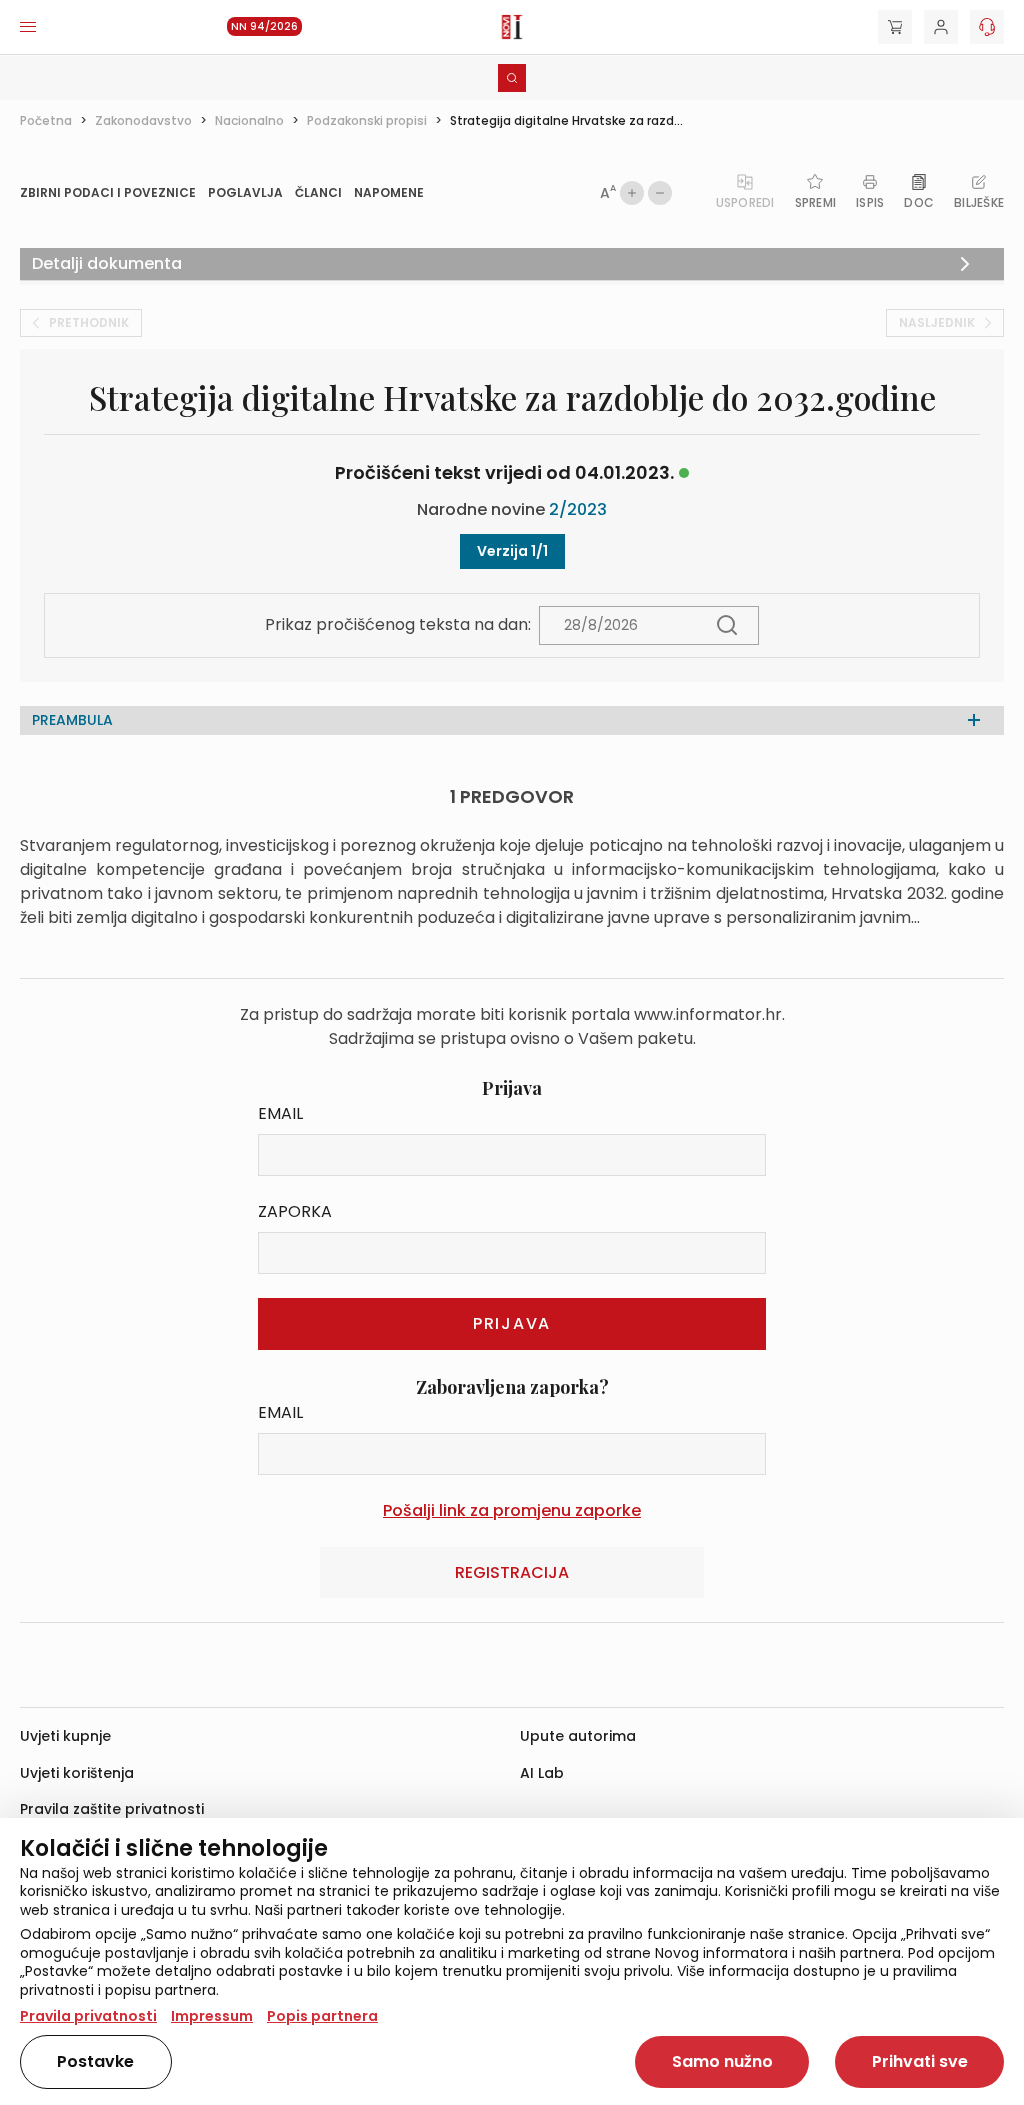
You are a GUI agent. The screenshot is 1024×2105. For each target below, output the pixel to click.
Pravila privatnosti (88, 2016)
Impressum (212, 2016)
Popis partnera (322, 2016)
